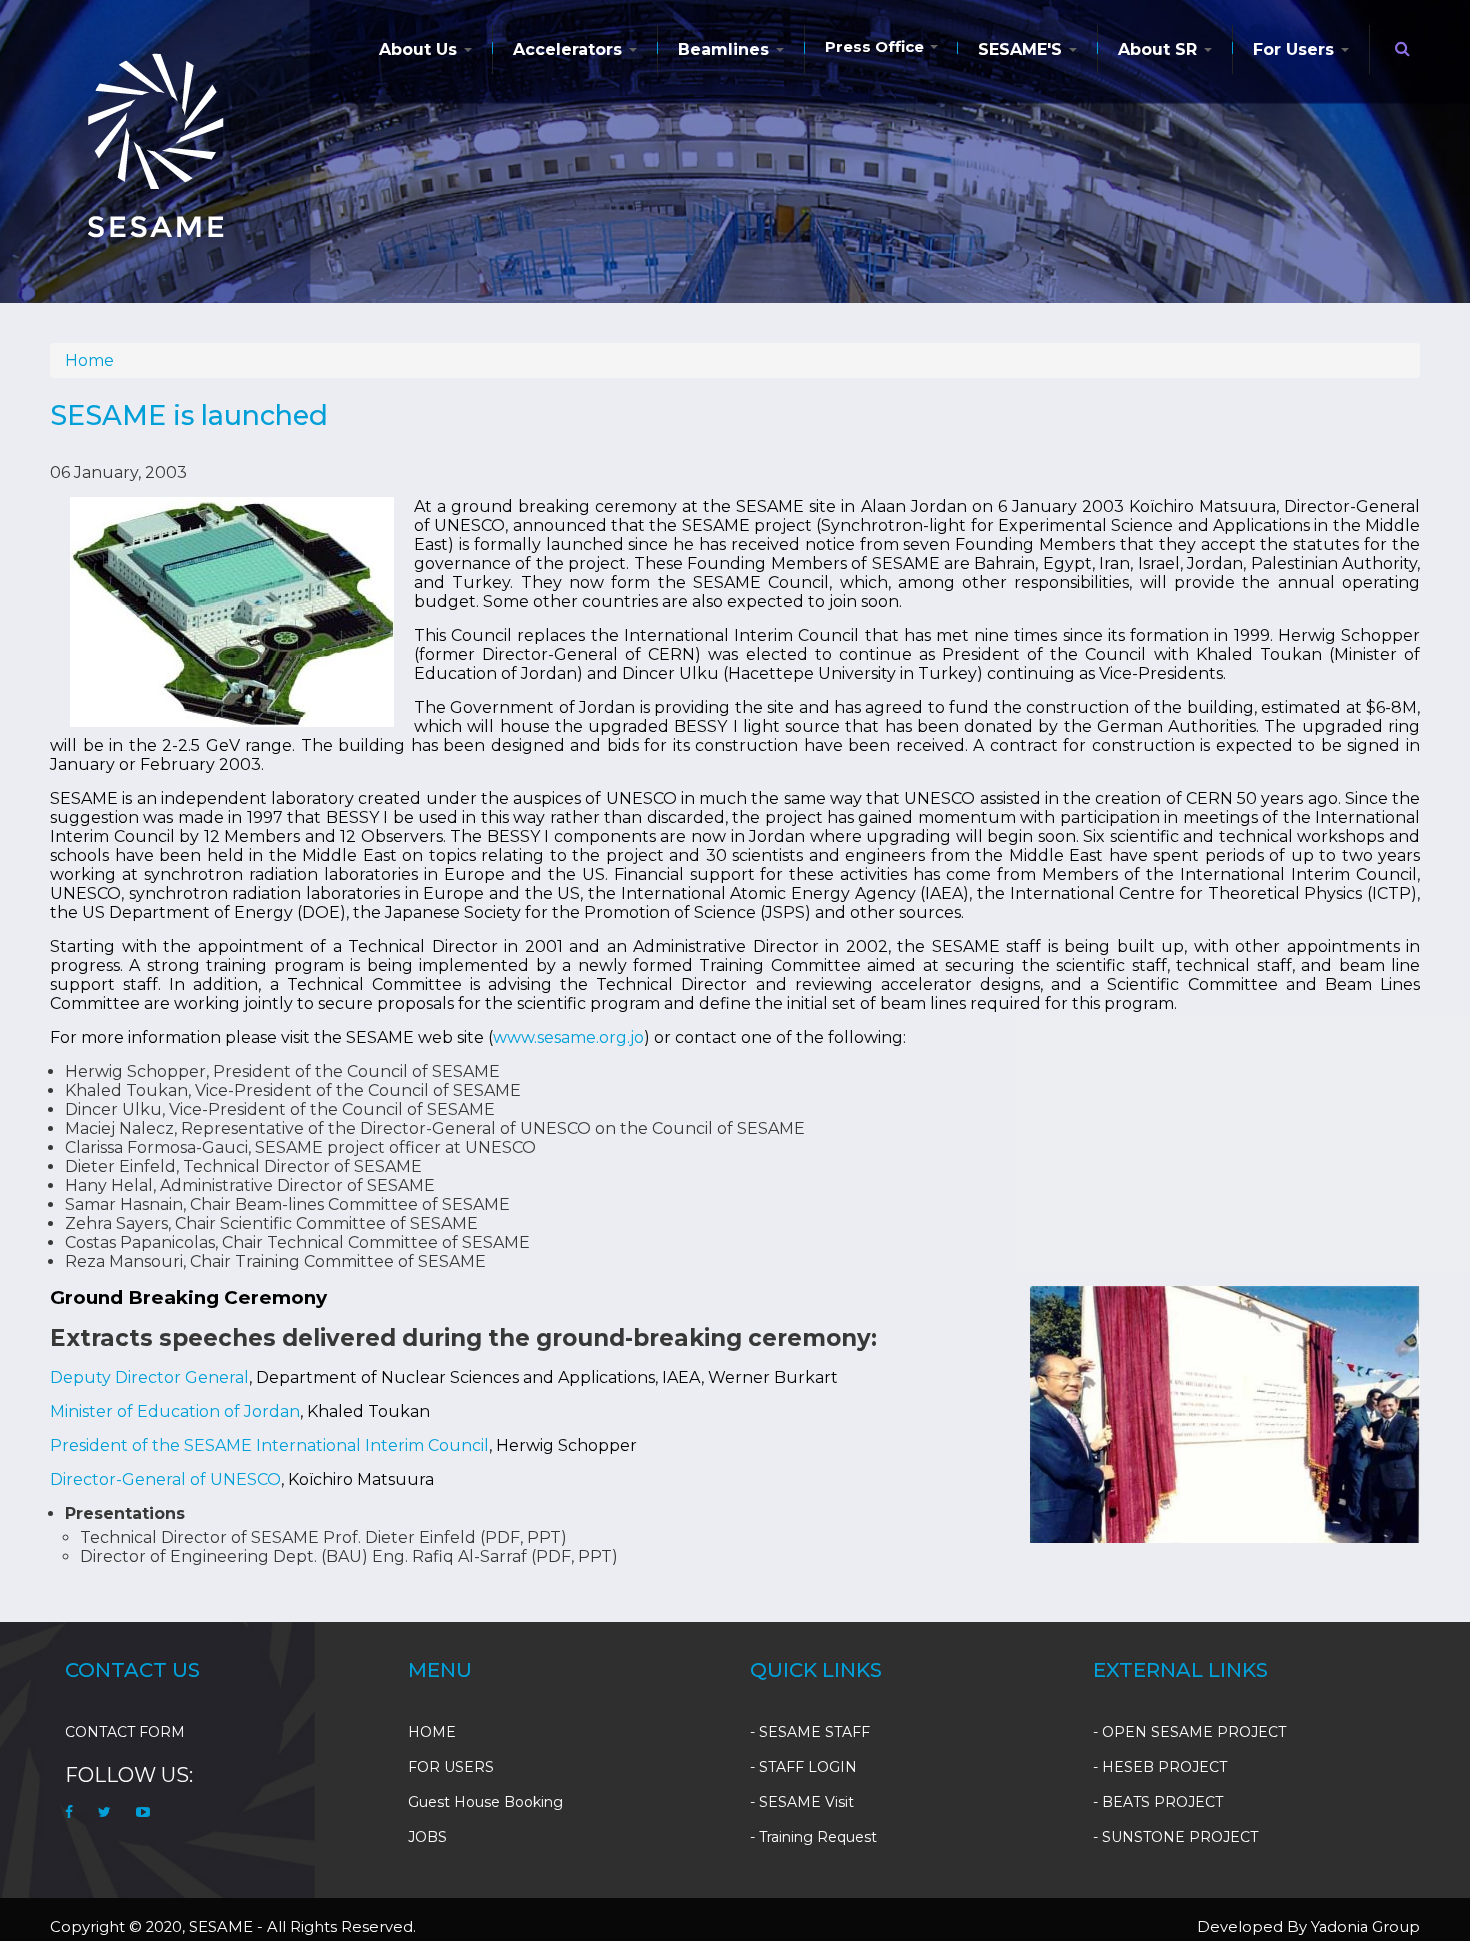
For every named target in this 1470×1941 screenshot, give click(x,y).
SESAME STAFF (814, 1732)
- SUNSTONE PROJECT (1175, 1837)
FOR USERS (451, 1767)
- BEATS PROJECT (1158, 1802)
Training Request (818, 1837)
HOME (432, 1732)
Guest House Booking (485, 1802)
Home (89, 360)
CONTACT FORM (125, 1732)
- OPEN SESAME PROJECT (1189, 1732)
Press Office (876, 46)
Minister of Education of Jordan (175, 1411)
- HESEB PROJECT (1160, 1767)
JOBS (427, 1837)
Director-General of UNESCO (165, 1479)
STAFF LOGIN (808, 1767)
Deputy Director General (149, 1377)
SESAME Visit (806, 1802)
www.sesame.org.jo (568, 1037)
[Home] (154, 145)
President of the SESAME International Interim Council (269, 1445)
